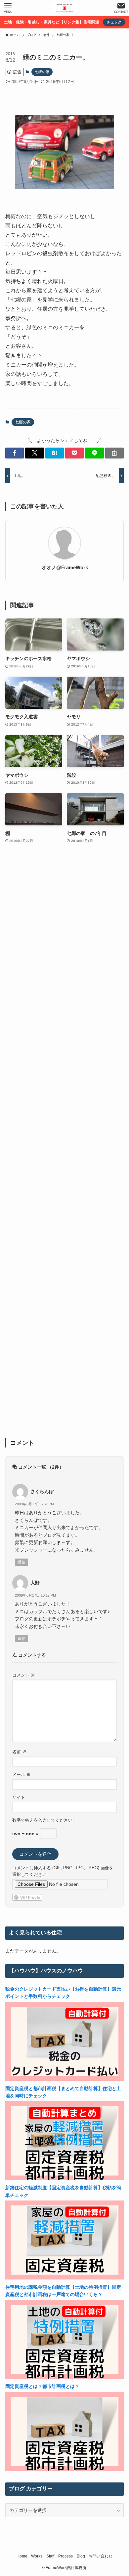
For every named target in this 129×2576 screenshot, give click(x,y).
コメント (24, 1675)
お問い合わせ (101, 2556)
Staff (50, 2556)
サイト (19, 1798)
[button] (15, 453)
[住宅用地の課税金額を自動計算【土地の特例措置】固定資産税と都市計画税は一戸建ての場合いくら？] (65, 2377)
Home (22, 2556)
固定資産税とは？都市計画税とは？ (42, 2386)
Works (37, 2556)
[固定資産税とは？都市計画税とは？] (65, 2469)
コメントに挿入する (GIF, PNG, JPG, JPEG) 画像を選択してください (63, 1871)
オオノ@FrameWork (65, 567)
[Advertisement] (65, 1145)
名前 (19, 1752)
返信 (21, 1562)
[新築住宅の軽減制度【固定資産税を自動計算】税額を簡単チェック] (65, 2278)
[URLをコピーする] (114, 453)
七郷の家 (42, 72)
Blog (81, 2556)
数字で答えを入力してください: (43, 1820)
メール (21, 1775)
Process (65, 2556)
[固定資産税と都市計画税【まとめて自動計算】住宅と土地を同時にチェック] (65, 2179)
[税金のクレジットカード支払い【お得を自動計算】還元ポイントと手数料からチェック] (65, 2079)
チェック (114, 22)
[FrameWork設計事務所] (64, 8)
